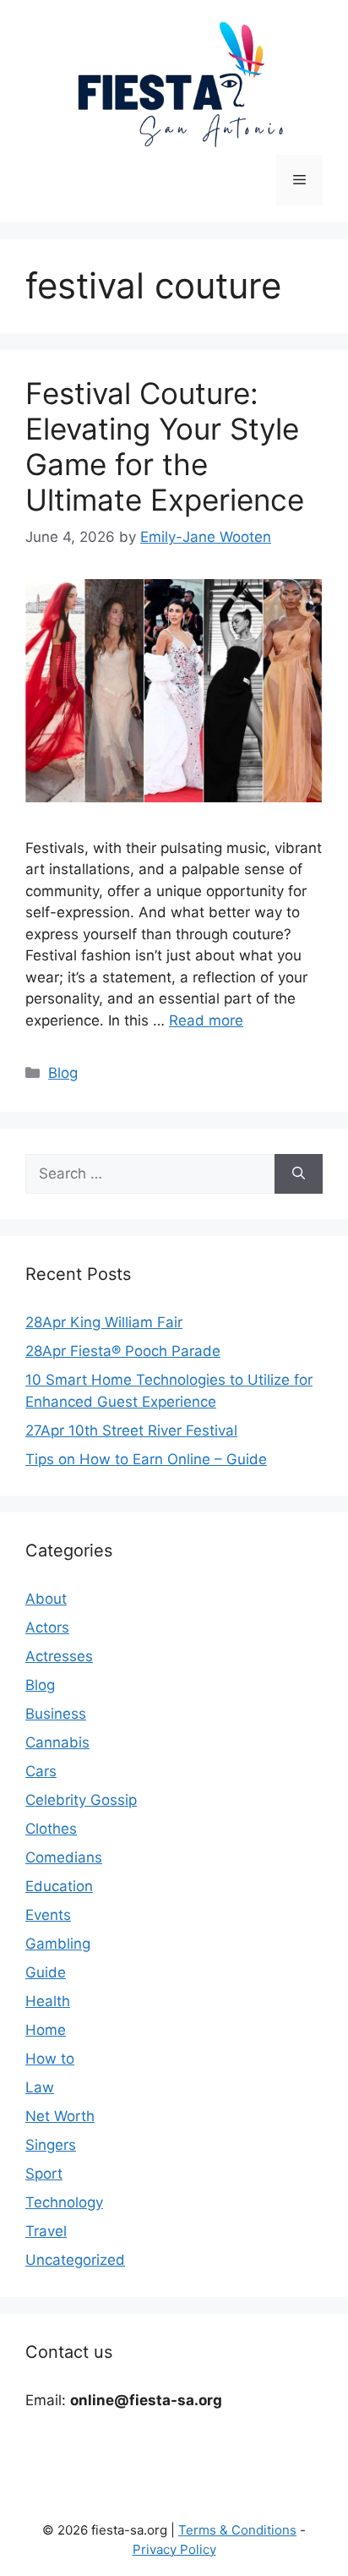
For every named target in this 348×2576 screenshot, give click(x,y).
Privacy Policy (174, 2549)
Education (59, 1886)
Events (48, 1915)
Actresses (59, 1656)
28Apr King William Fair (104, 1322)
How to (50, 2059)
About (46, 1599)
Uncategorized (75, 2260)
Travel (46, 2231)
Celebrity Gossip (81, 1800)
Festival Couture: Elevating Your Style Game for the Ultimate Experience (165, 446)
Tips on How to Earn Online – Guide (146, 1459)
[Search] (299, 1174)
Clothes (51, 1829)
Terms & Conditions (237, 2530)
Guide (46, 1972)
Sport (44, 2174)
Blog (63, 1073)
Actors (47, 1627)
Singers (51, 2145)
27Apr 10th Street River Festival (131, 1430)
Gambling (58, 1944)
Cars (41, 1771)
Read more (206, 1020)
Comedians (64, 1857)
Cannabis (57, 1742)
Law (40, 2087)
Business (56, 1714)
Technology (64, 2202)
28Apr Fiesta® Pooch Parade (123, 1351)
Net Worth (60, 2116)
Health (48, 2001)
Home (46, 2030)
